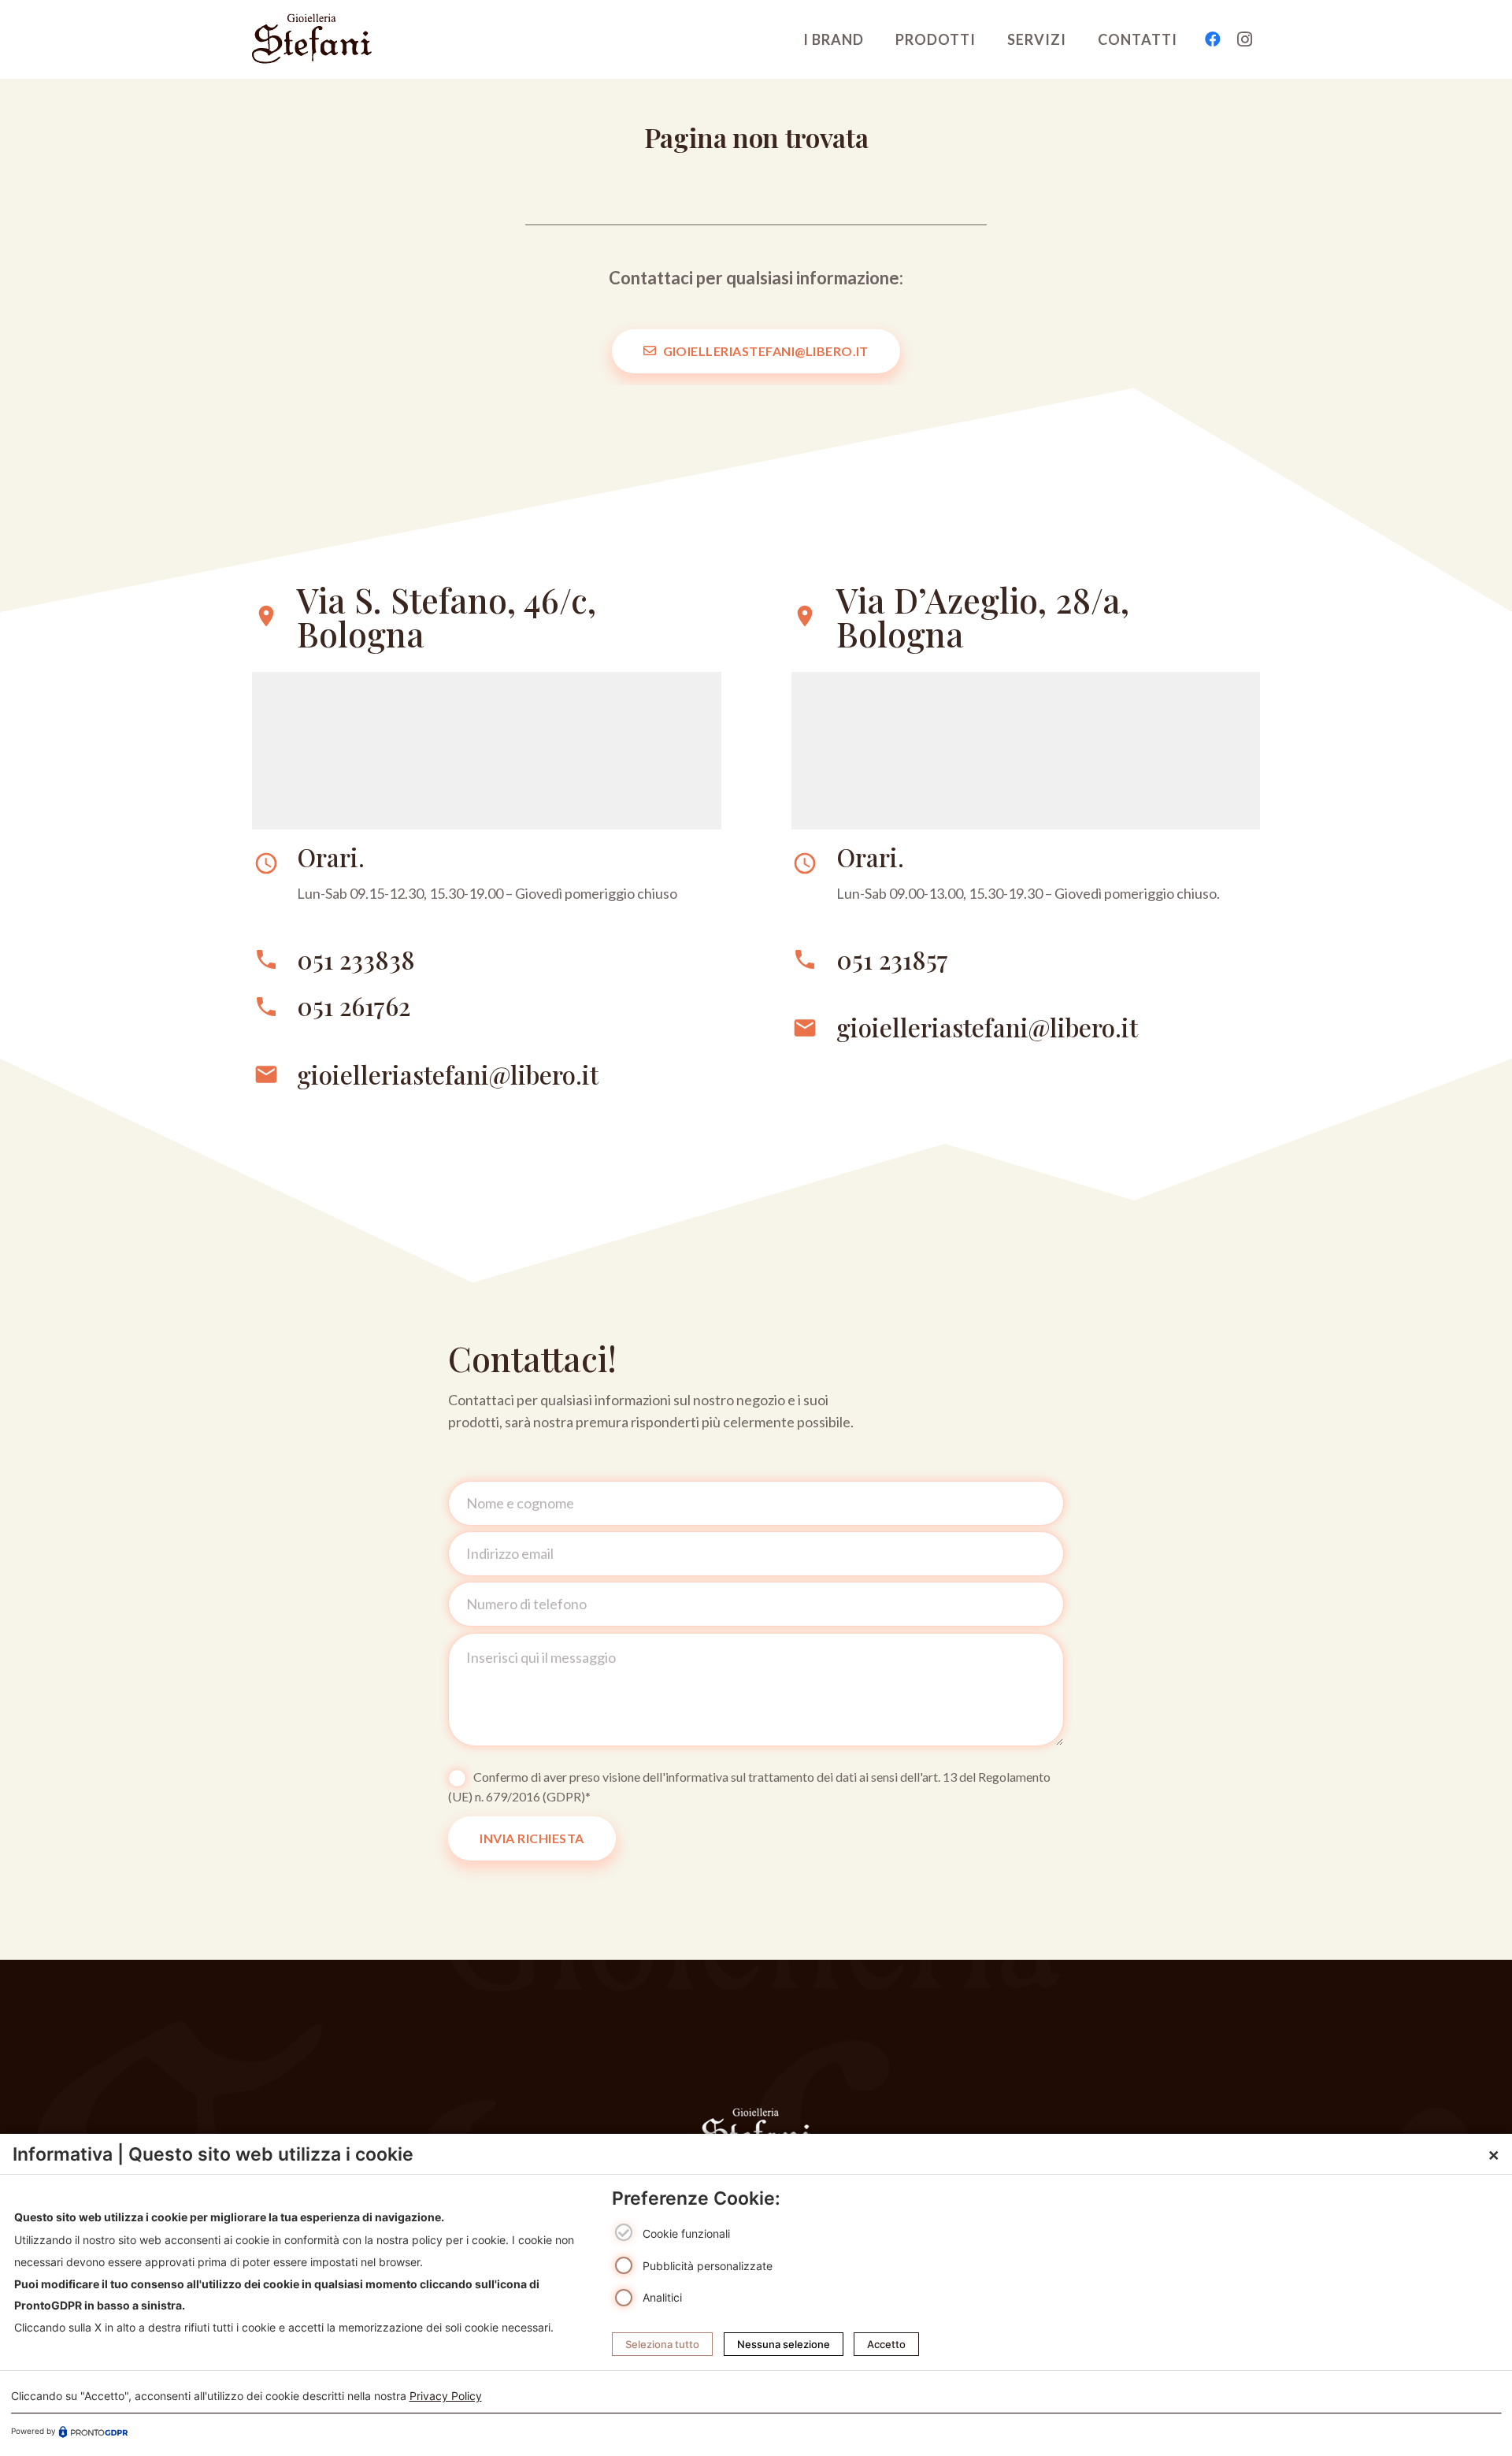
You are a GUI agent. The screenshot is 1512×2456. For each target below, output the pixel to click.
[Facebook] (1213, 39)
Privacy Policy (446, 2396)
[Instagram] (1244, 39)
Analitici (662, 2297)
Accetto (886, 2344)
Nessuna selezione (784, 2344)
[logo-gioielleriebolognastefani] (312, 39)
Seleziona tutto (662, 2344)
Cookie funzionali (686, 2233)
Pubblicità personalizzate (708, 2265)
